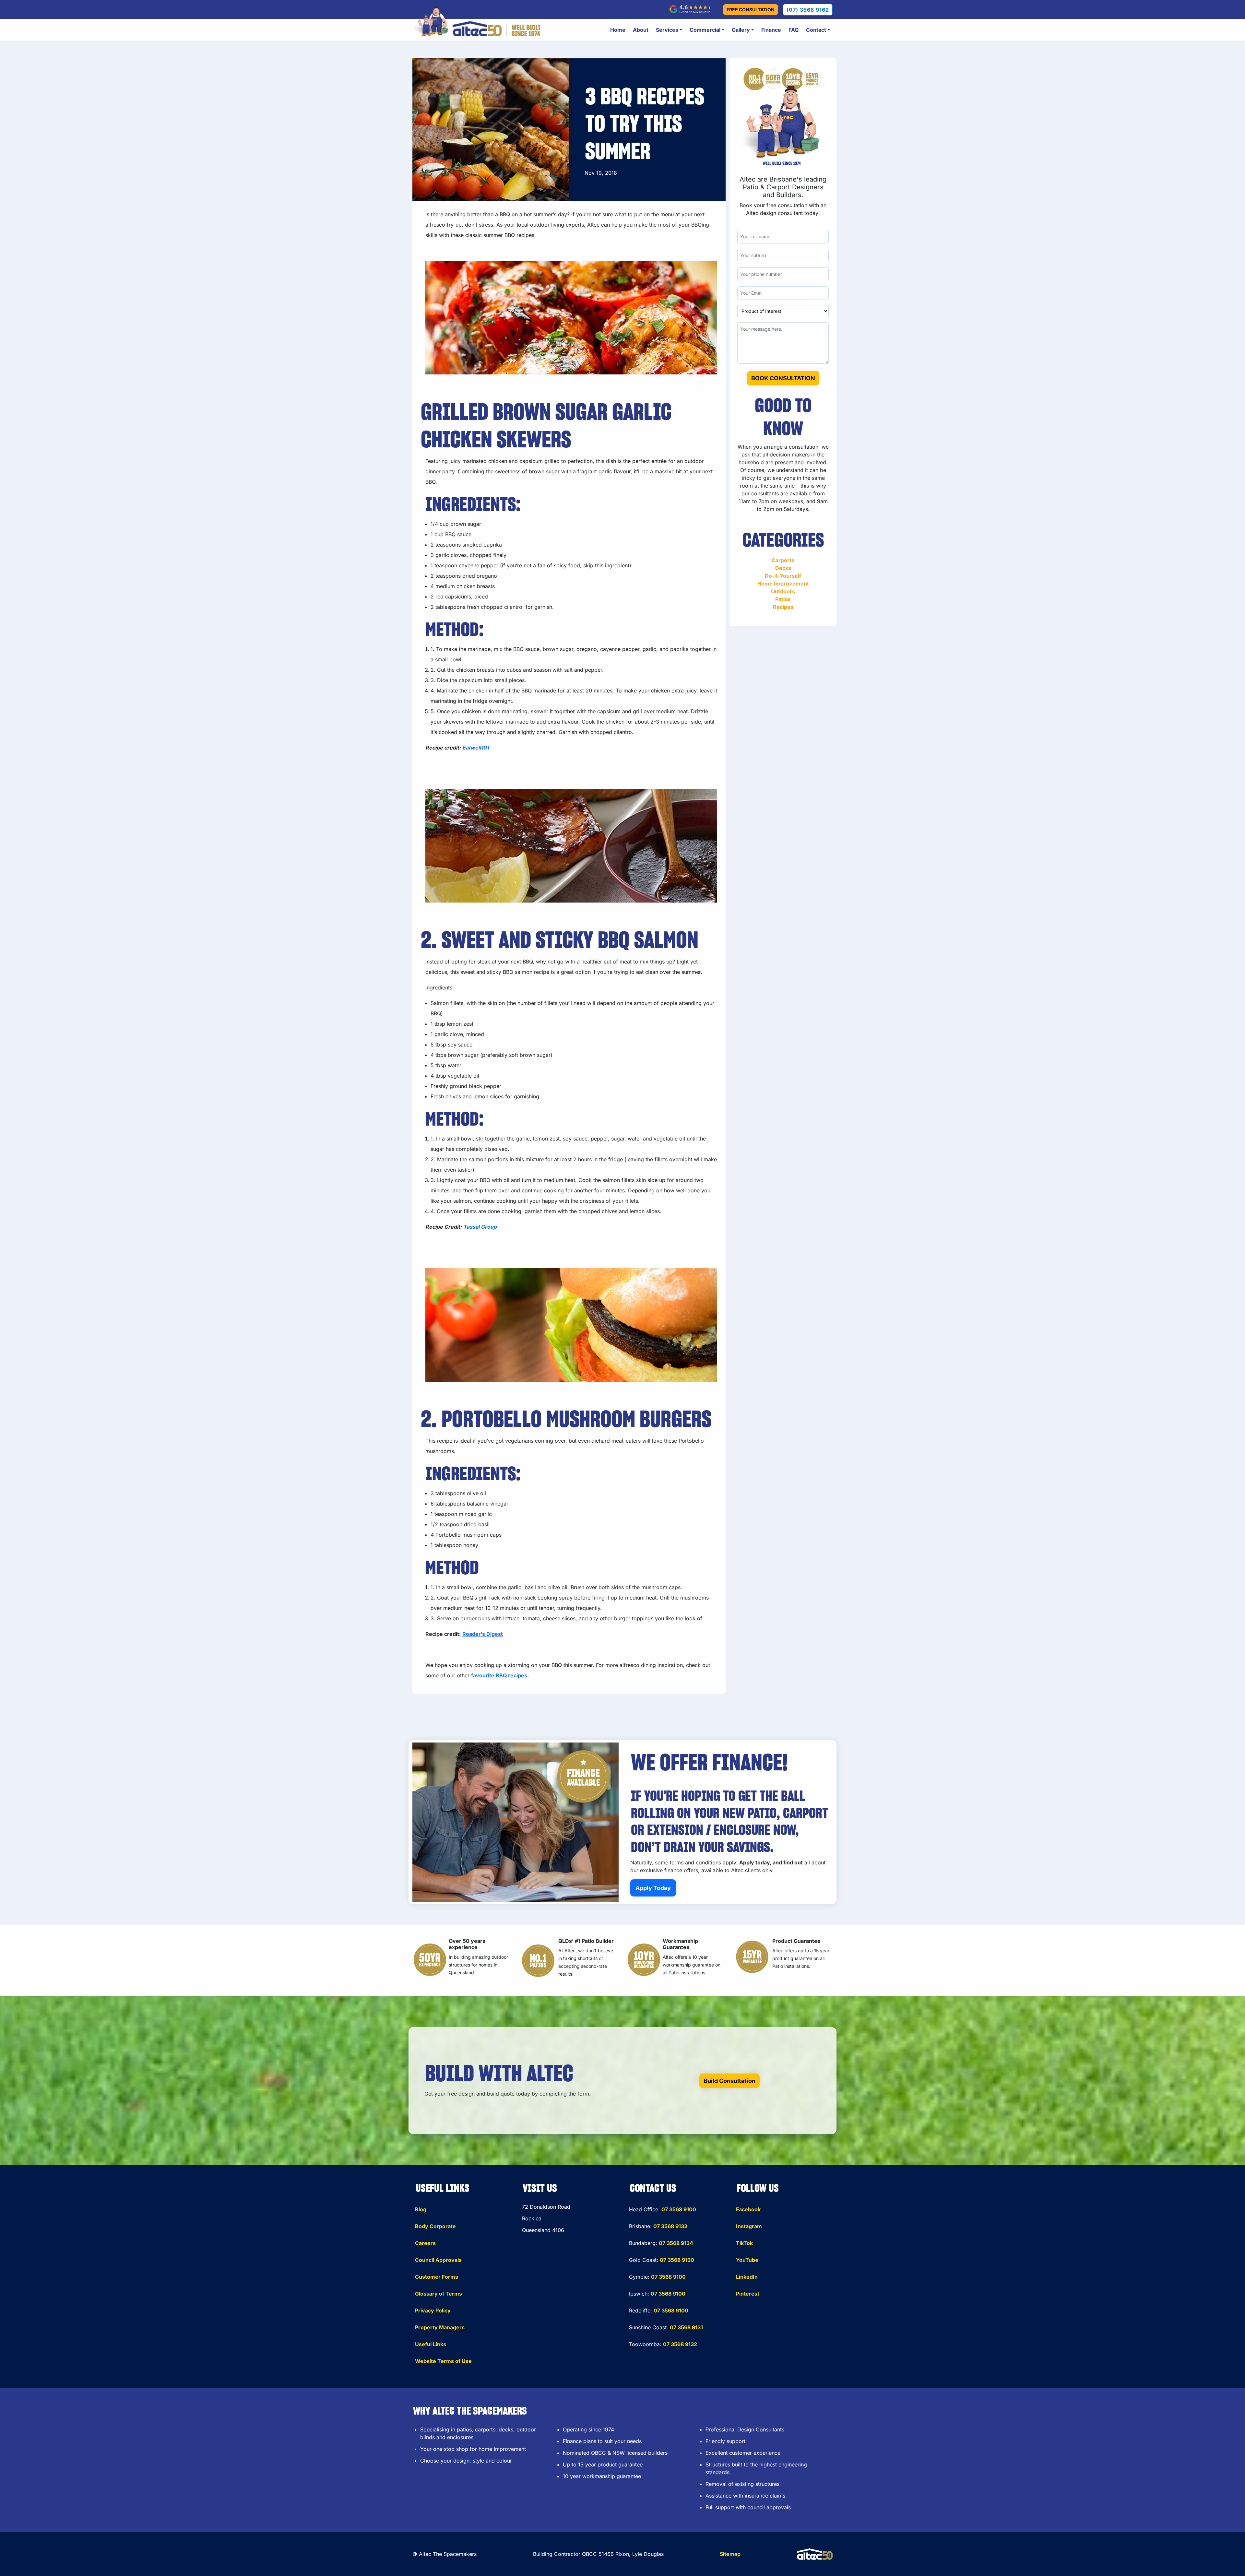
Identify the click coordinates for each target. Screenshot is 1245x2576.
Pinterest (748, 2294)
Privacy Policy (433, 2310)
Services (667, 30)
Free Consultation (751, 10)
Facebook (748, 2209)
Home (618, 30)
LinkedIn (747, 2277)
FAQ (794, 30)
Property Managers (440, 2327)
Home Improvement (783, 584)
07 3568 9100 (679, 2209)
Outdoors (783, 591)
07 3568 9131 (686, 2327)
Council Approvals (438, 2260)
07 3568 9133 (670, 2226)
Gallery (741, 30)
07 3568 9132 (680, 2344)
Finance (771, 30)
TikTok (744, 2243)
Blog (421, 2209)
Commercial (705, 30)
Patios (783, 599)
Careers (425, 2243)
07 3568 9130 (677, 2260)
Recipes (783, 607)
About (641, 30)
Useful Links (431, 2344)
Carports (783, 560)
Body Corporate (435, 2226)
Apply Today (653, 1888)
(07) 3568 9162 (808, 10)
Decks (783, 568)
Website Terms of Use (443, 2361)
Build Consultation (729, 2081)
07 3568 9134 (676, 2243)
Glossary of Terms (439, 2294)
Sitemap (730, 2554)
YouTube (747, 2260)
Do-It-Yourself (783, 576)
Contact (816, 30)
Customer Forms (437, 2277)
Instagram (749, 2226)
